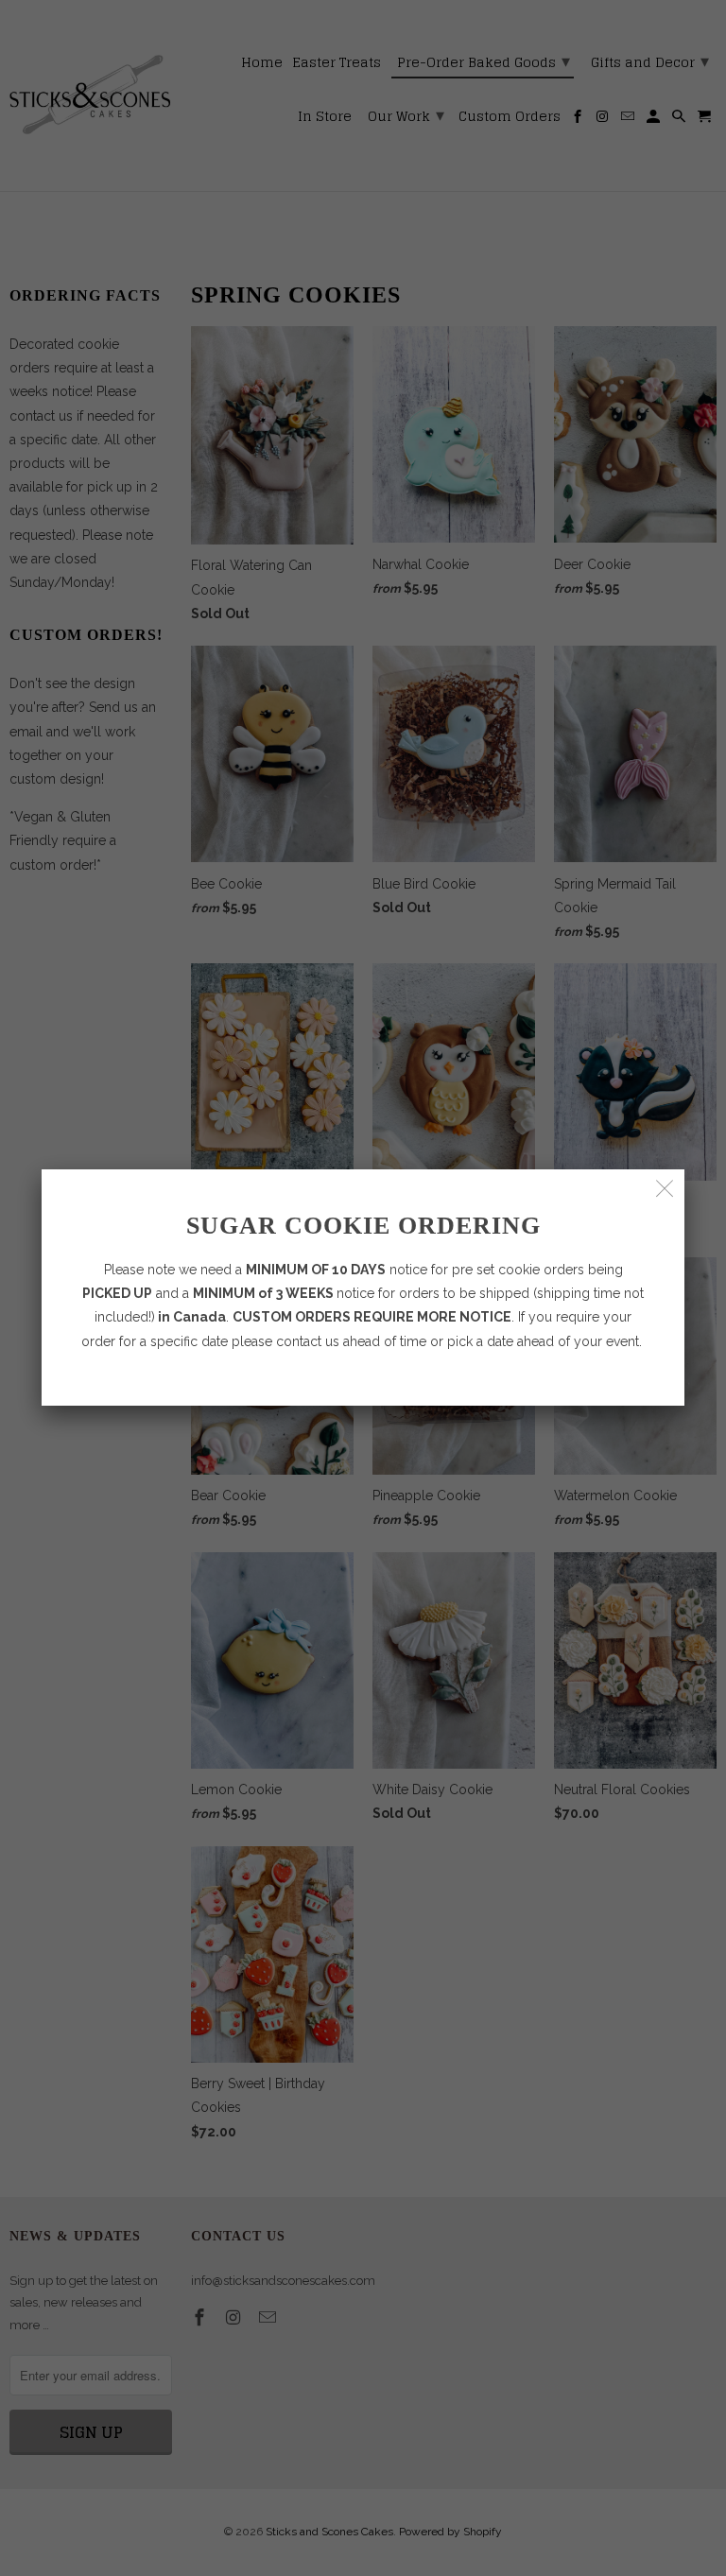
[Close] (665, 1189)
